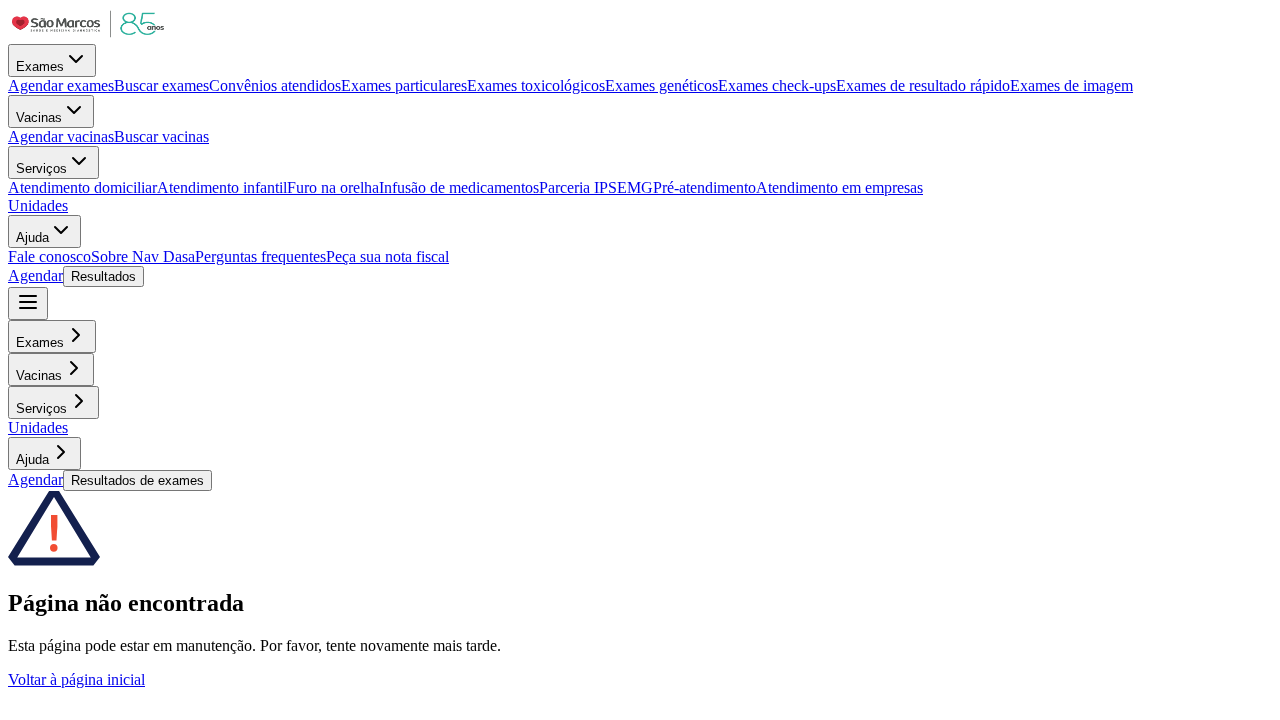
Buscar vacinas (161, 136)
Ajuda (32, 237)
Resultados (103, 276)
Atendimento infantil (222, 187)
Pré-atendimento (704, 187)
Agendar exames (61, 85)
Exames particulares (404, 85)
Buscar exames (161, 85)
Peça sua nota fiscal (387, 256)
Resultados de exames (137, 480)
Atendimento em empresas (839, 187)
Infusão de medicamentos (459, 187)
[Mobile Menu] (28, 303)
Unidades (38, 205)
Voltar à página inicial (76, 679)
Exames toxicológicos (536, 85)
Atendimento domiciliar (82, 187)
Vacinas (39, 117)
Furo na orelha (333, 187)
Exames (40, 66)
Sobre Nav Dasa (143, 256)
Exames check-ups (777, 85)
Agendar (35, 275)
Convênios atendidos (275, 85)
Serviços (41, 168)
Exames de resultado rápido (923, 85)
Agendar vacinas (61, 136)
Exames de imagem (1071, 85)
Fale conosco (49, 256)
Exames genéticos (661, 85)
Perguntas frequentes (260, 256)
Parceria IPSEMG (596, 187)
